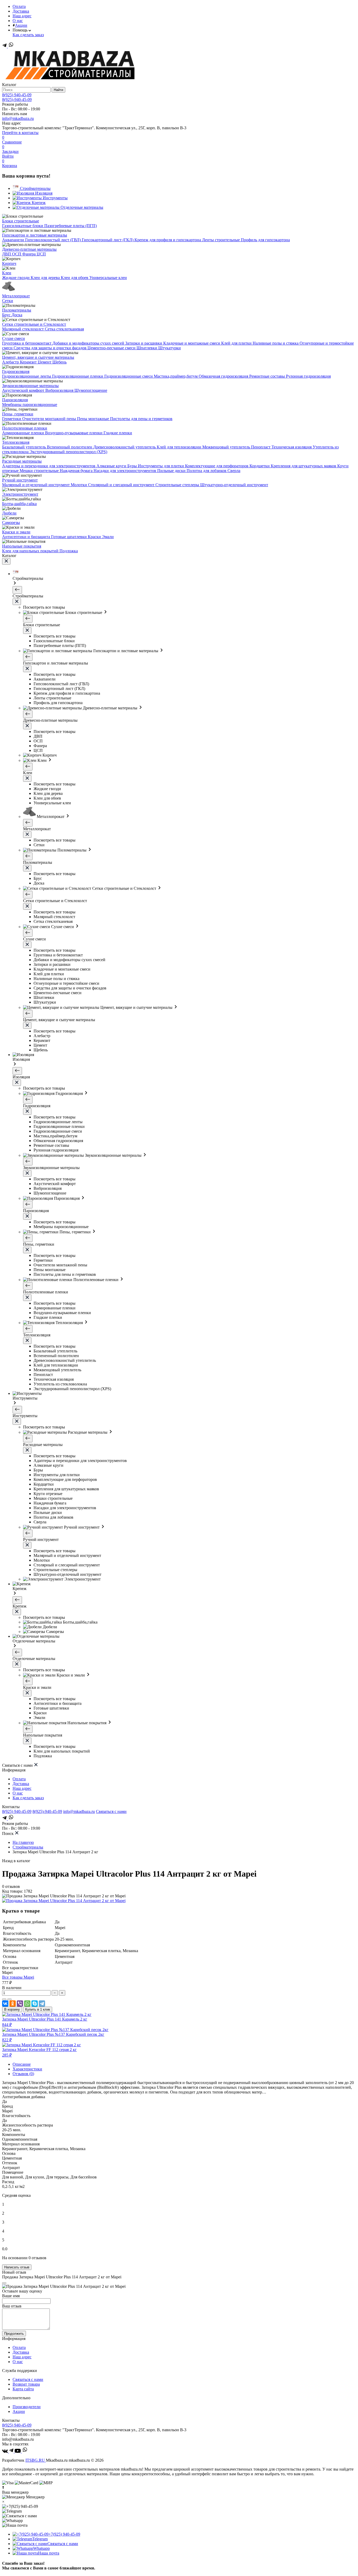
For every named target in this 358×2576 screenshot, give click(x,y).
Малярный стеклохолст (23, 329)
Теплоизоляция (16, 442)
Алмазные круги (112, 466)
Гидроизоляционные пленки (78, 376)
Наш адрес (22, 16)
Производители (27, 2407)
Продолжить (14, 2334)
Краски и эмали (16, 532)
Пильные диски (172, 471)
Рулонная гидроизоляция (308, 376)
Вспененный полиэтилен (70, 447)
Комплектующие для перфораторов (217, 466)
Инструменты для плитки (161, 466)
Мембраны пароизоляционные (30, 405)
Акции (21, 25)
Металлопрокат (16, 296)
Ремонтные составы (268, 376)
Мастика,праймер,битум (176, 376)
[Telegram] (5, 46)
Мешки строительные (40, 471)
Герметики (12, 419)
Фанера (29, 254)
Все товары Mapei (18, 1977)
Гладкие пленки (118, 433)
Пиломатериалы (17, 310)
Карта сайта (23, 2389)
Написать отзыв (17, 2267)
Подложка (69, 551)
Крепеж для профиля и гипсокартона (168, 240)
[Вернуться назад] (17, 590)
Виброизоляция (60, 390)
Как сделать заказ (28, 35)
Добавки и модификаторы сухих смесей (89, 343)
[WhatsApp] (27, 2004)
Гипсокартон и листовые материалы (35, 235)
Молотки (79, 485)
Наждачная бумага (77, 471)
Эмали (108, 537)
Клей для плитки (237, 343)
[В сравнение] (4, 1999)
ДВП (7, 254)
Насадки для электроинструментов (125, 471)
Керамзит (29, 362)
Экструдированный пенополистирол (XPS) (68, 452)
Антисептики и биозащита (27, 537)
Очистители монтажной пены (50, 419)
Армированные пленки (24, 433)
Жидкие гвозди (16, 278)
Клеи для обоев (75, 278)
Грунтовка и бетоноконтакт (27, 343)
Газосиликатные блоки (23, 226)
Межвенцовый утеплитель (227, 447)
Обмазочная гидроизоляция (224, 376)
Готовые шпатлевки (69, 537)
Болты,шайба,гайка (19, 504)
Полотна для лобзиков (207, 471)
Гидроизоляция (16, 371)
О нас (18, 21)
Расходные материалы (22, 461)
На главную (23, 1842)
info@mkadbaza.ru (18, 118)
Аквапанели (14, 240)
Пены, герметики (18, 414)
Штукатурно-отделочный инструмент (234, 485)
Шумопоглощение (91, 390)
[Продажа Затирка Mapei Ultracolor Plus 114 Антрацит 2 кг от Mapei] (64, 1901)
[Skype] (35, 2004)
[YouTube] (18, 2451)
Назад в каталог (16, 1861)
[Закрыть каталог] (6, 561)
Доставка (21, 11)
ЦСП (41, 254)
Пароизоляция (15, 400)
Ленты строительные (221, 240)
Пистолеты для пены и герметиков (141, 419)
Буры (133, 466)
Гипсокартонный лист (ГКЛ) (108, 240)
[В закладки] (9, 1999)
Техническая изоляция (292, 447)
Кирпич (9, 263)
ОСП (17, 254)
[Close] (4, 2283)
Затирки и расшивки (144, 343)
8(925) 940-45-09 (17, 95)
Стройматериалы (28, 1847)
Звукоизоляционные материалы (30, 386)
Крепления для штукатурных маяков (304, 466)
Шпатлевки (147, 348)
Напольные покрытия (22, 546)
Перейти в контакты (20, 133)
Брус (7, 315)
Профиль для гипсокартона (265, 240)
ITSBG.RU (36, 2460)
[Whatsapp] (11, 46)
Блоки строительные (21, 221)
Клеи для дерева (46, 278)
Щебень (59, 362)
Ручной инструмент (20, 480)
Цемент (45, 362)
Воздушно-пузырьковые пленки (74, 433)
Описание (22, 2064)
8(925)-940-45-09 (17, 100)
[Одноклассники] (13, 2004)
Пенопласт (261, 447)
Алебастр (11, 362)
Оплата (19, 6)
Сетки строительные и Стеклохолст (34, 324)
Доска (17, 315)
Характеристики (27, 2069)
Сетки (8, 301)
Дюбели (9, 513)
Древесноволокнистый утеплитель (125, 447)
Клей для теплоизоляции (180, 447)
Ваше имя (11, 2296)
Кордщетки (260, 466)
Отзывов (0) (23, 2074)
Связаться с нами (111, 1811)
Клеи (7, 273)
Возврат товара (26, 2384)
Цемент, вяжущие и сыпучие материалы (38, 357)
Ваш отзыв (12, 2306)
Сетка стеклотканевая (64, 329)
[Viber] (20, 2004)
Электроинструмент (20, 494)
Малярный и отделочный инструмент (36, 485)
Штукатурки (170, 348)
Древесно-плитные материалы (29, 249)
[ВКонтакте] (5, 2004)
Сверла (234, 471)
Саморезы (11, 523)
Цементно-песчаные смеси (112, 348)
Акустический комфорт (24, 390)
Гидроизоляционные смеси (129, 376)
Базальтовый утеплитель (25, 447)
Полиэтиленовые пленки (25, 428)
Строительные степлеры (178, 485)
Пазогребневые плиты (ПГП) (70, 226)
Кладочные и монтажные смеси (192, 343)
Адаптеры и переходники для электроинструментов (49, 466)
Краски (95, 537)
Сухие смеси (13, 338)
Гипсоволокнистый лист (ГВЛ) (53, 240)
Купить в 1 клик (38, 2009)
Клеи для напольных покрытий (31, 551)
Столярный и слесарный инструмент (122, 485)
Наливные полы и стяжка (276, 343)
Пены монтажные (94, 419)
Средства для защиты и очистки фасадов (51, 348)
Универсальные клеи (108, 278)
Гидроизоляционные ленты (27, 376)
